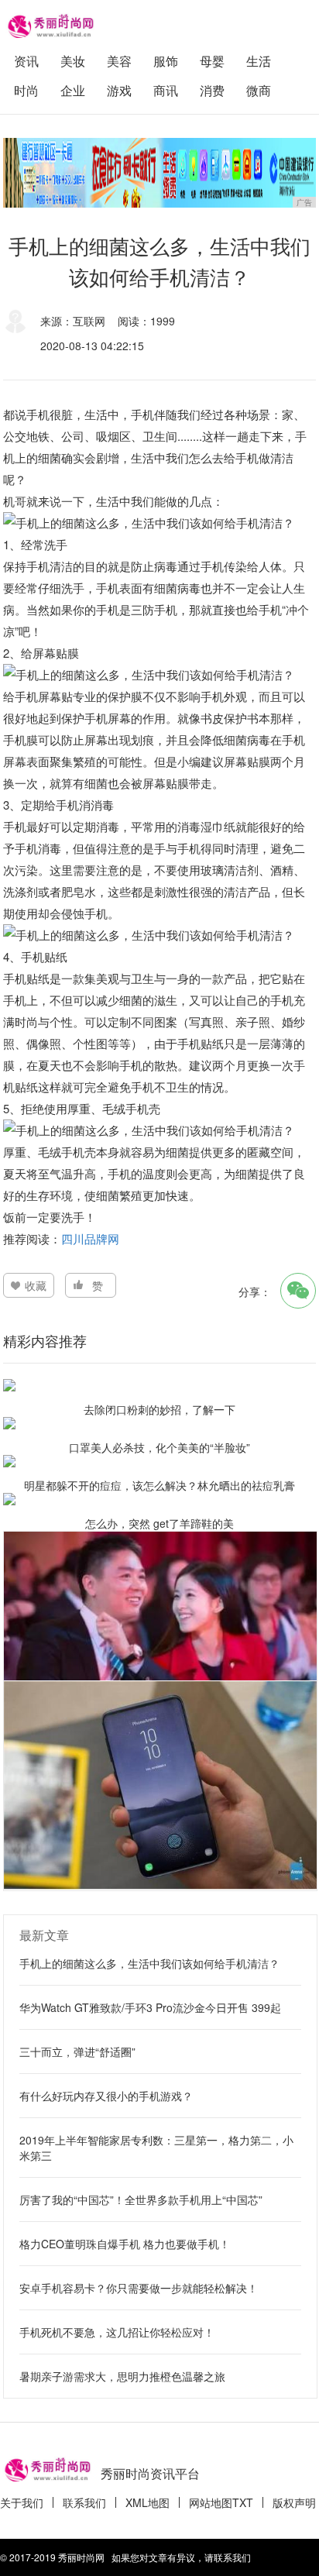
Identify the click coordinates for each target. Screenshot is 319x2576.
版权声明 (294, 2502)
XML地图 (147, 2502)
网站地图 (211, 2502)
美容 (119, 61)
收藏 (36, 1285)
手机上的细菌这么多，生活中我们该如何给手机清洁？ (149, 1963)
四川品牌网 (92, 1238)
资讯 (26, 61)
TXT (243, 2502)
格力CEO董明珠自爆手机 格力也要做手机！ (125, 2244)
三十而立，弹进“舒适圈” (77, 2052)
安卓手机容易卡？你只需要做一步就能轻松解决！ (139, 2288)
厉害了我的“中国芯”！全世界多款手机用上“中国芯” (141, 2199)
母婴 (212, 61)
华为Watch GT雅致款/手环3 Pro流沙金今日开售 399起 (150, 2007)
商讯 (166, 90)
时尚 (26, 90)
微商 (259, 90)
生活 (259, 61)
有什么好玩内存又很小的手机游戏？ (106, 2096)
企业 (73, 90)
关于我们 (22, 2502)
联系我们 (84, 2502)
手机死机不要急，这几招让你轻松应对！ (117, 2332)
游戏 (119, 90)
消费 (212, 90)
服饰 (166, 61)
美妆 (73, 61)
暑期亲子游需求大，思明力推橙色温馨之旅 (122, 2376)
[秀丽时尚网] (50, 24)
